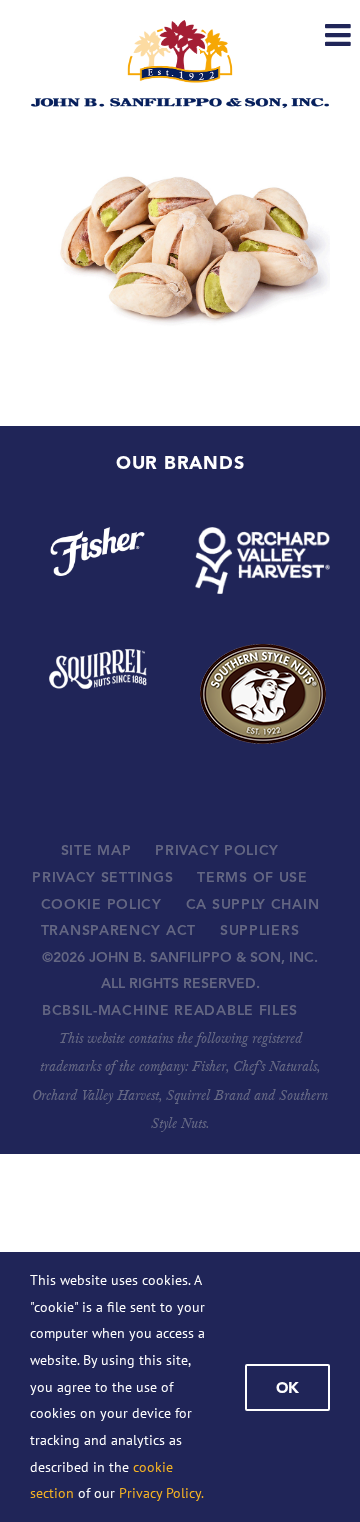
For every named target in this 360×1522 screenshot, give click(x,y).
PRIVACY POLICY (217, 850)
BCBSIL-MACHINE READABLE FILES (170, 1010)
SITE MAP (96, 850)
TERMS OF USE (252, 877)
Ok (287, 1387)
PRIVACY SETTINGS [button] (102, 877)
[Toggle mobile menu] (340, 35)
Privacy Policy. (161, 1493)
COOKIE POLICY (101, 904)
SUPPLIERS (259, 930)
